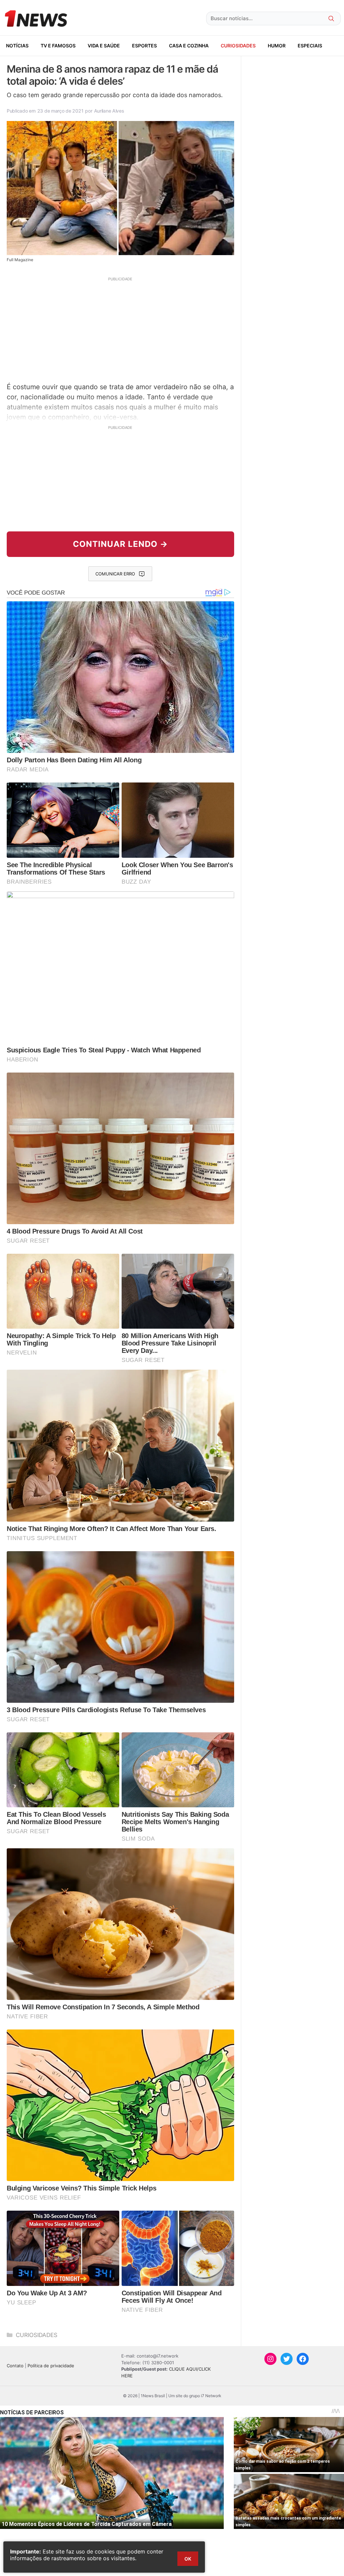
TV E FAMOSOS (58, 46)
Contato (15, 2366)
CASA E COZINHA (189, 46)
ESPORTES (144, 46)
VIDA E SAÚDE (104, 46)
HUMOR (277, 46)
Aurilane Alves (109, 111)
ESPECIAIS (310, 46)
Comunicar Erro (115, 574)
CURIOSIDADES (238, 46)
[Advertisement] (120, 329)
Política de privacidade (51, 2366)
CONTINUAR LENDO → (120, 544)
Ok (188, 2559)
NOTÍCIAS (17, 46)
